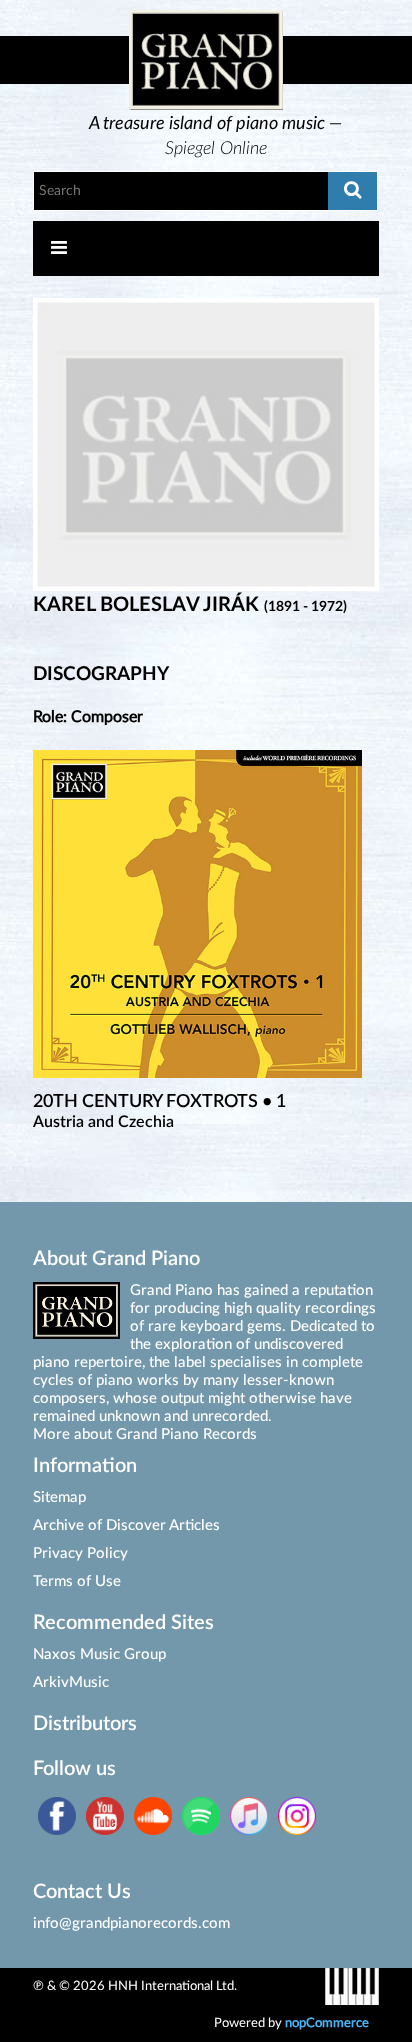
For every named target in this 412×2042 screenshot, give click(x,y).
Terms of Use (77, 1581)
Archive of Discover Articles (126, 1525)
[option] (216, 138)
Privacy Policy (80, 1553)
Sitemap (59, 1497)
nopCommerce (327, 2023)
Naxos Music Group (99, 1654)
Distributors (85, 1724)
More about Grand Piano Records (145, 1434)
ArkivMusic (71, 1682)
